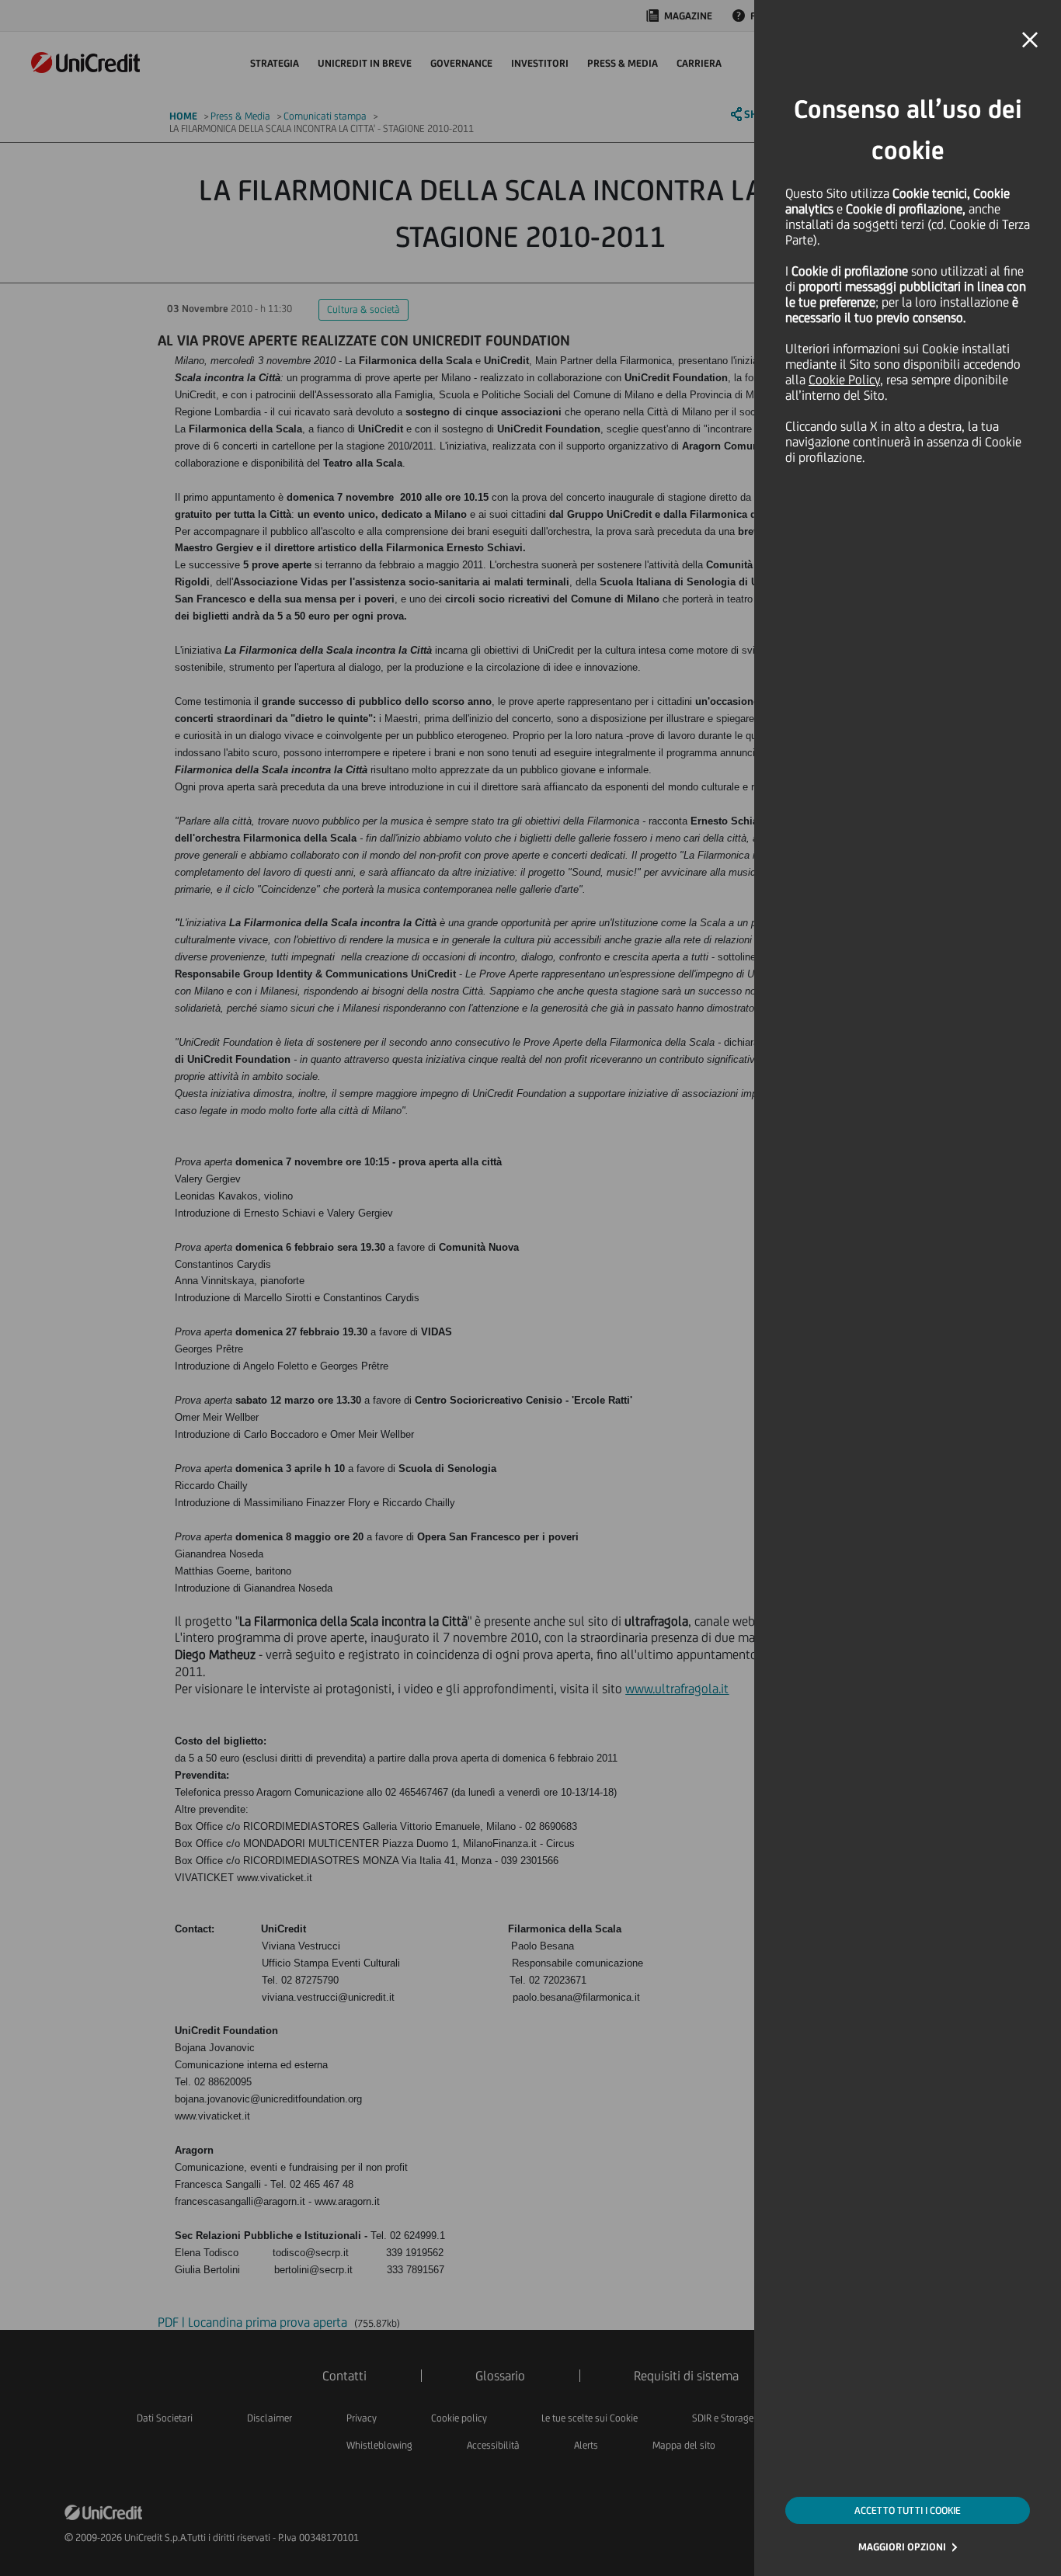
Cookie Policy (844, 380)
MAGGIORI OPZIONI (902, 2547)
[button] (1030, 40)
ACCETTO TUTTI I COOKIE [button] (908, 2510)
